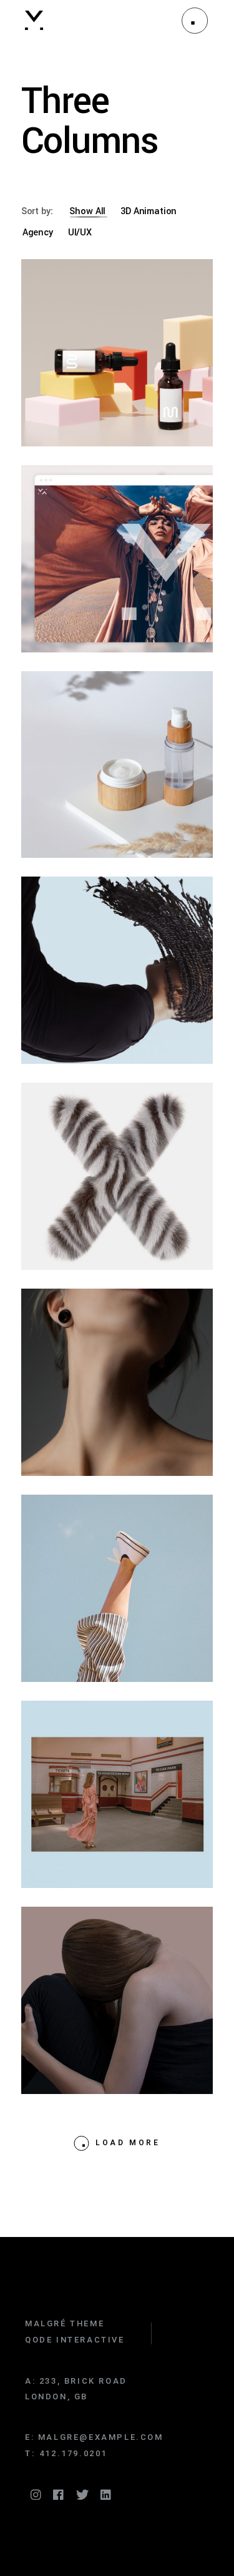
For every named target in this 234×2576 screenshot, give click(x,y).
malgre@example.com (101, 2437)
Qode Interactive (75, 2340)
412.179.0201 (73, 2453)
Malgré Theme (65, 2323)
